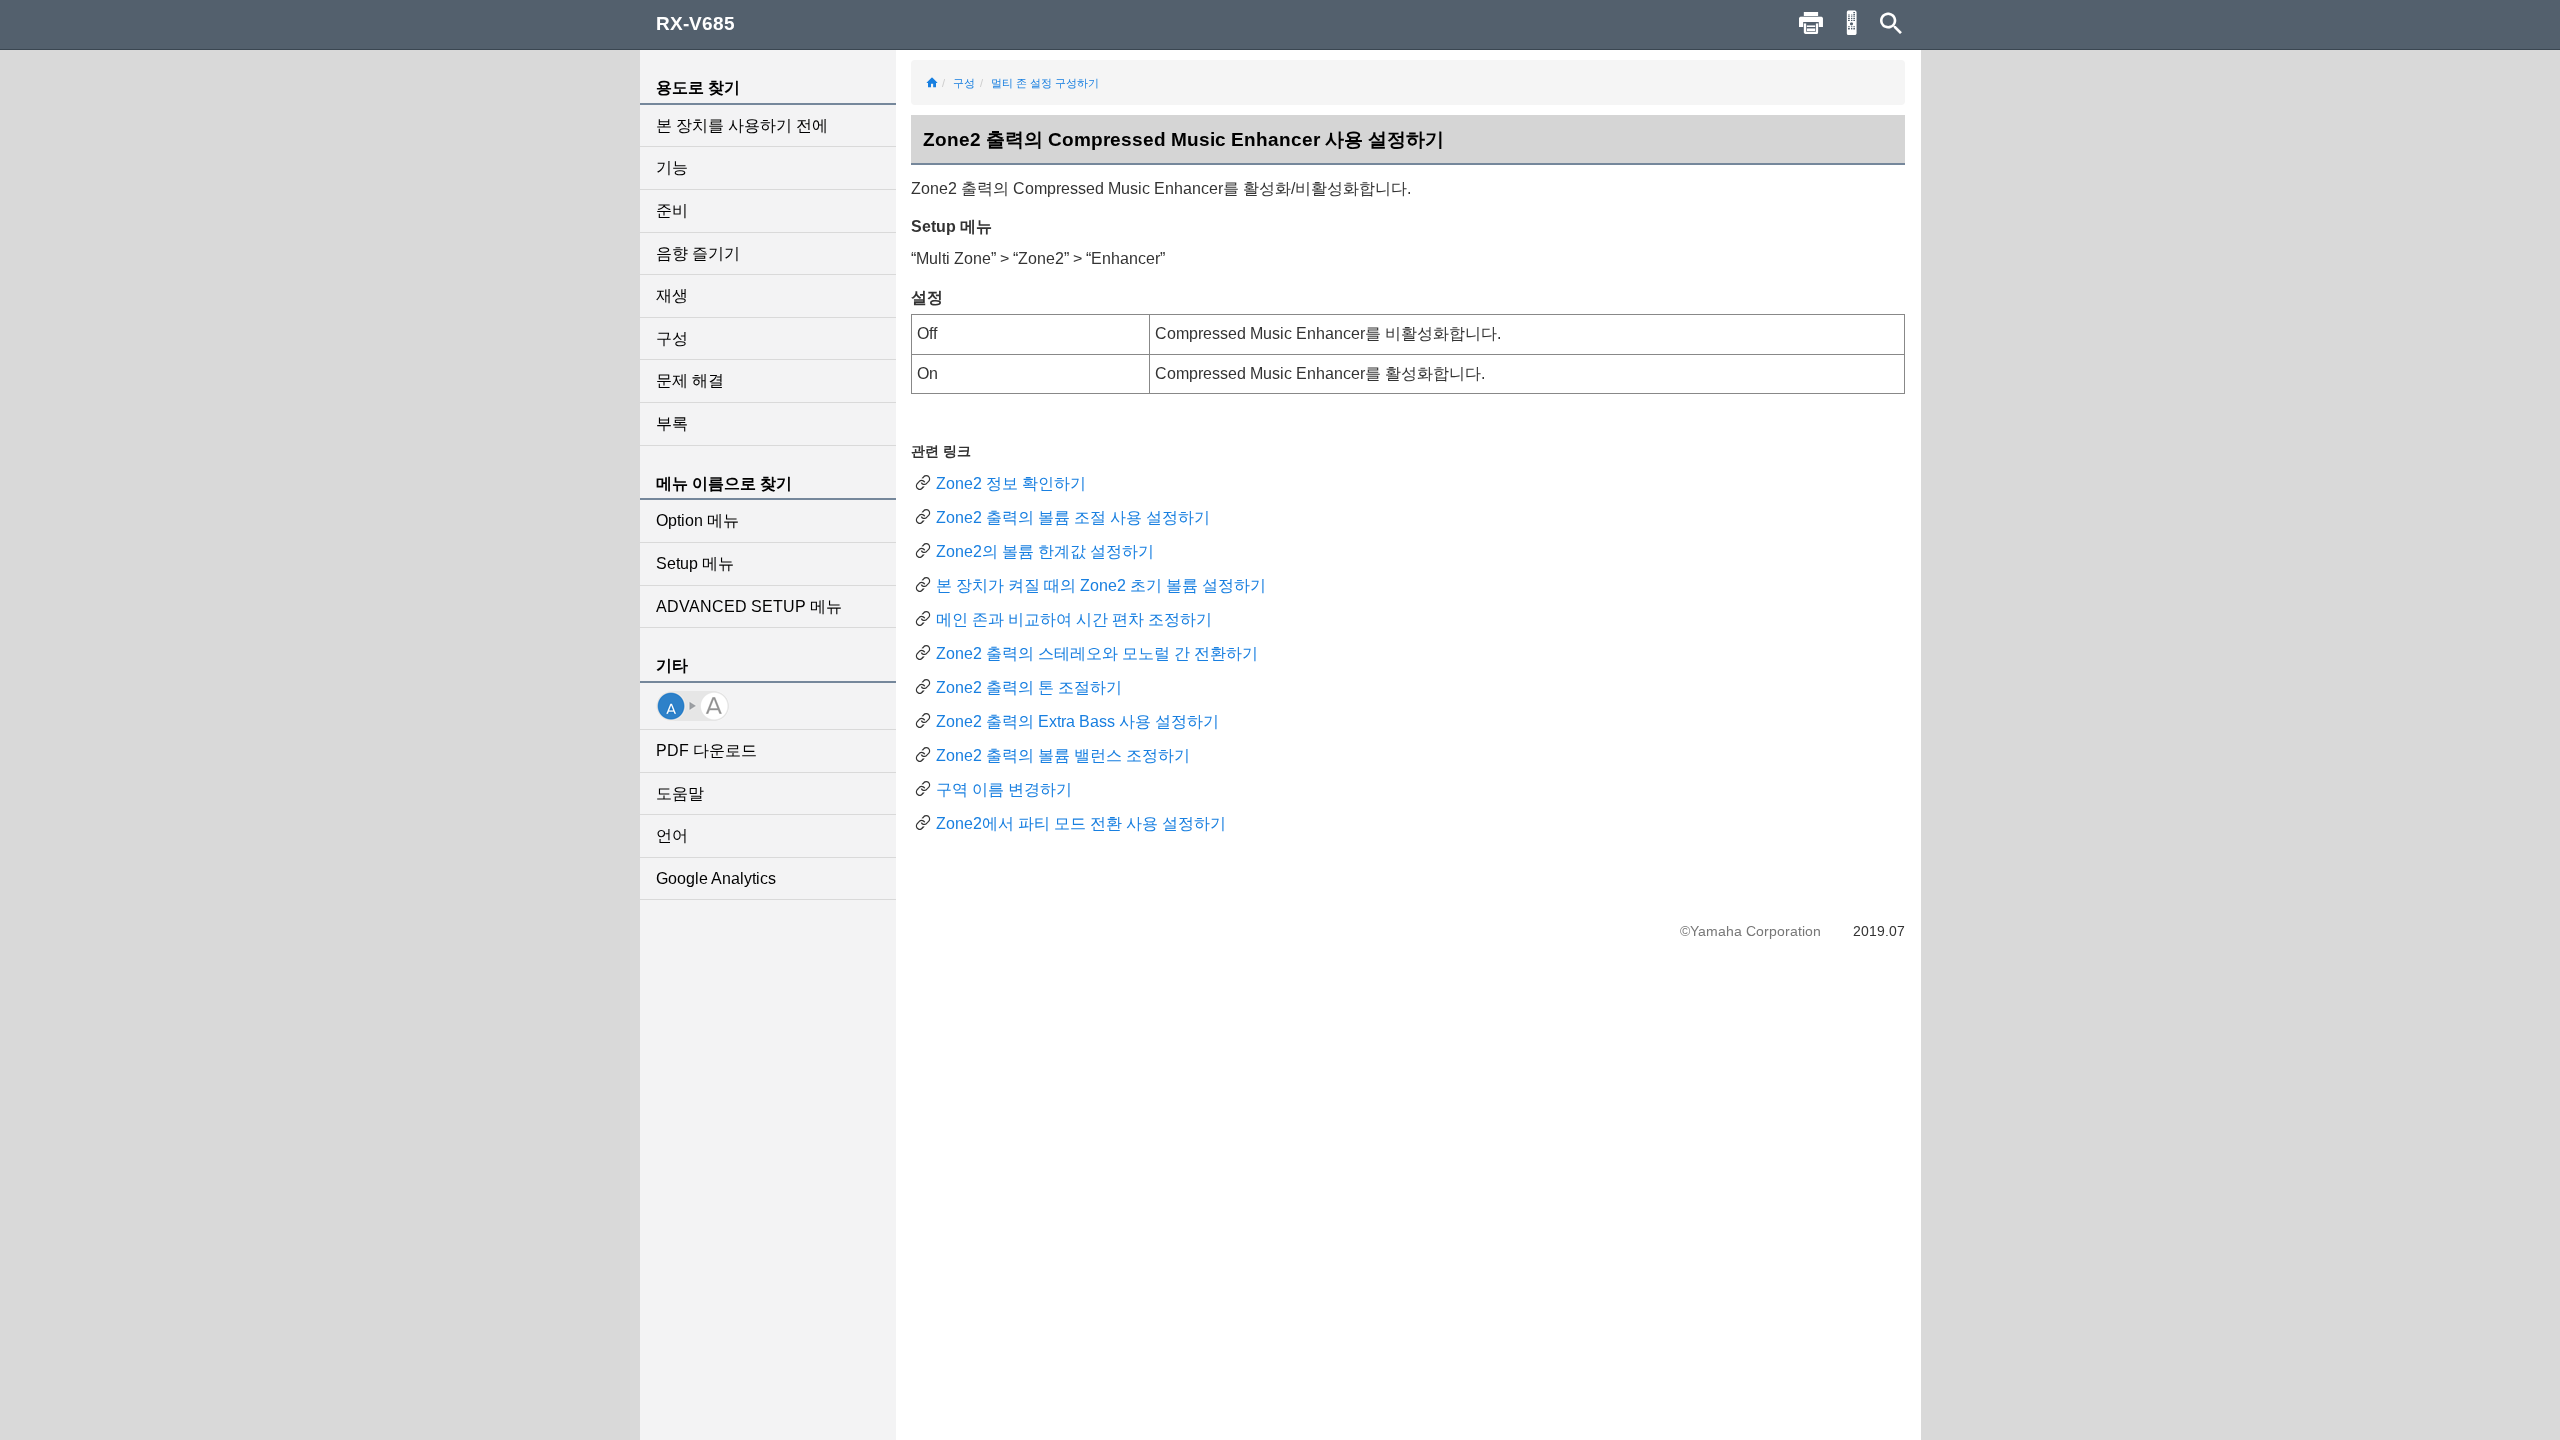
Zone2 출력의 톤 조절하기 (1029, 687)
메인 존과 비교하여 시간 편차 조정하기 (1074, 619)
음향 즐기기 (698, 253)
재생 (672, 295)
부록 (672, 423)
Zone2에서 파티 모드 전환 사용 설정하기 (1081, 823)
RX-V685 (695, 23)
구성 (672, 338)
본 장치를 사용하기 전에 (742, 125)
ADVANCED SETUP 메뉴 (749, 606)
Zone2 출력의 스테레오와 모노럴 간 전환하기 (1097, 653)
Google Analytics (716, 878)
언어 (672, 835)
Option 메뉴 (697, 520)
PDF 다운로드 (706, 750)
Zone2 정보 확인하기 (1011, 483)
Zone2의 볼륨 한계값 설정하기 (1045, 551)
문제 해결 (690, 380)
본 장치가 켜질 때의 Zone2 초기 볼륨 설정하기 (1101, 585)
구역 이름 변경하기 (1004, 789)
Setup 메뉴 (695, 563)
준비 (672, 210)
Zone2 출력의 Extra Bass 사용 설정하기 (1077, 721)
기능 (672, 167)
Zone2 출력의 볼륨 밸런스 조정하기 (1063, 755)
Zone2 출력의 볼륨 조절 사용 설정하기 (1073, 517)
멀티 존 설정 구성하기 (1045, 83)
